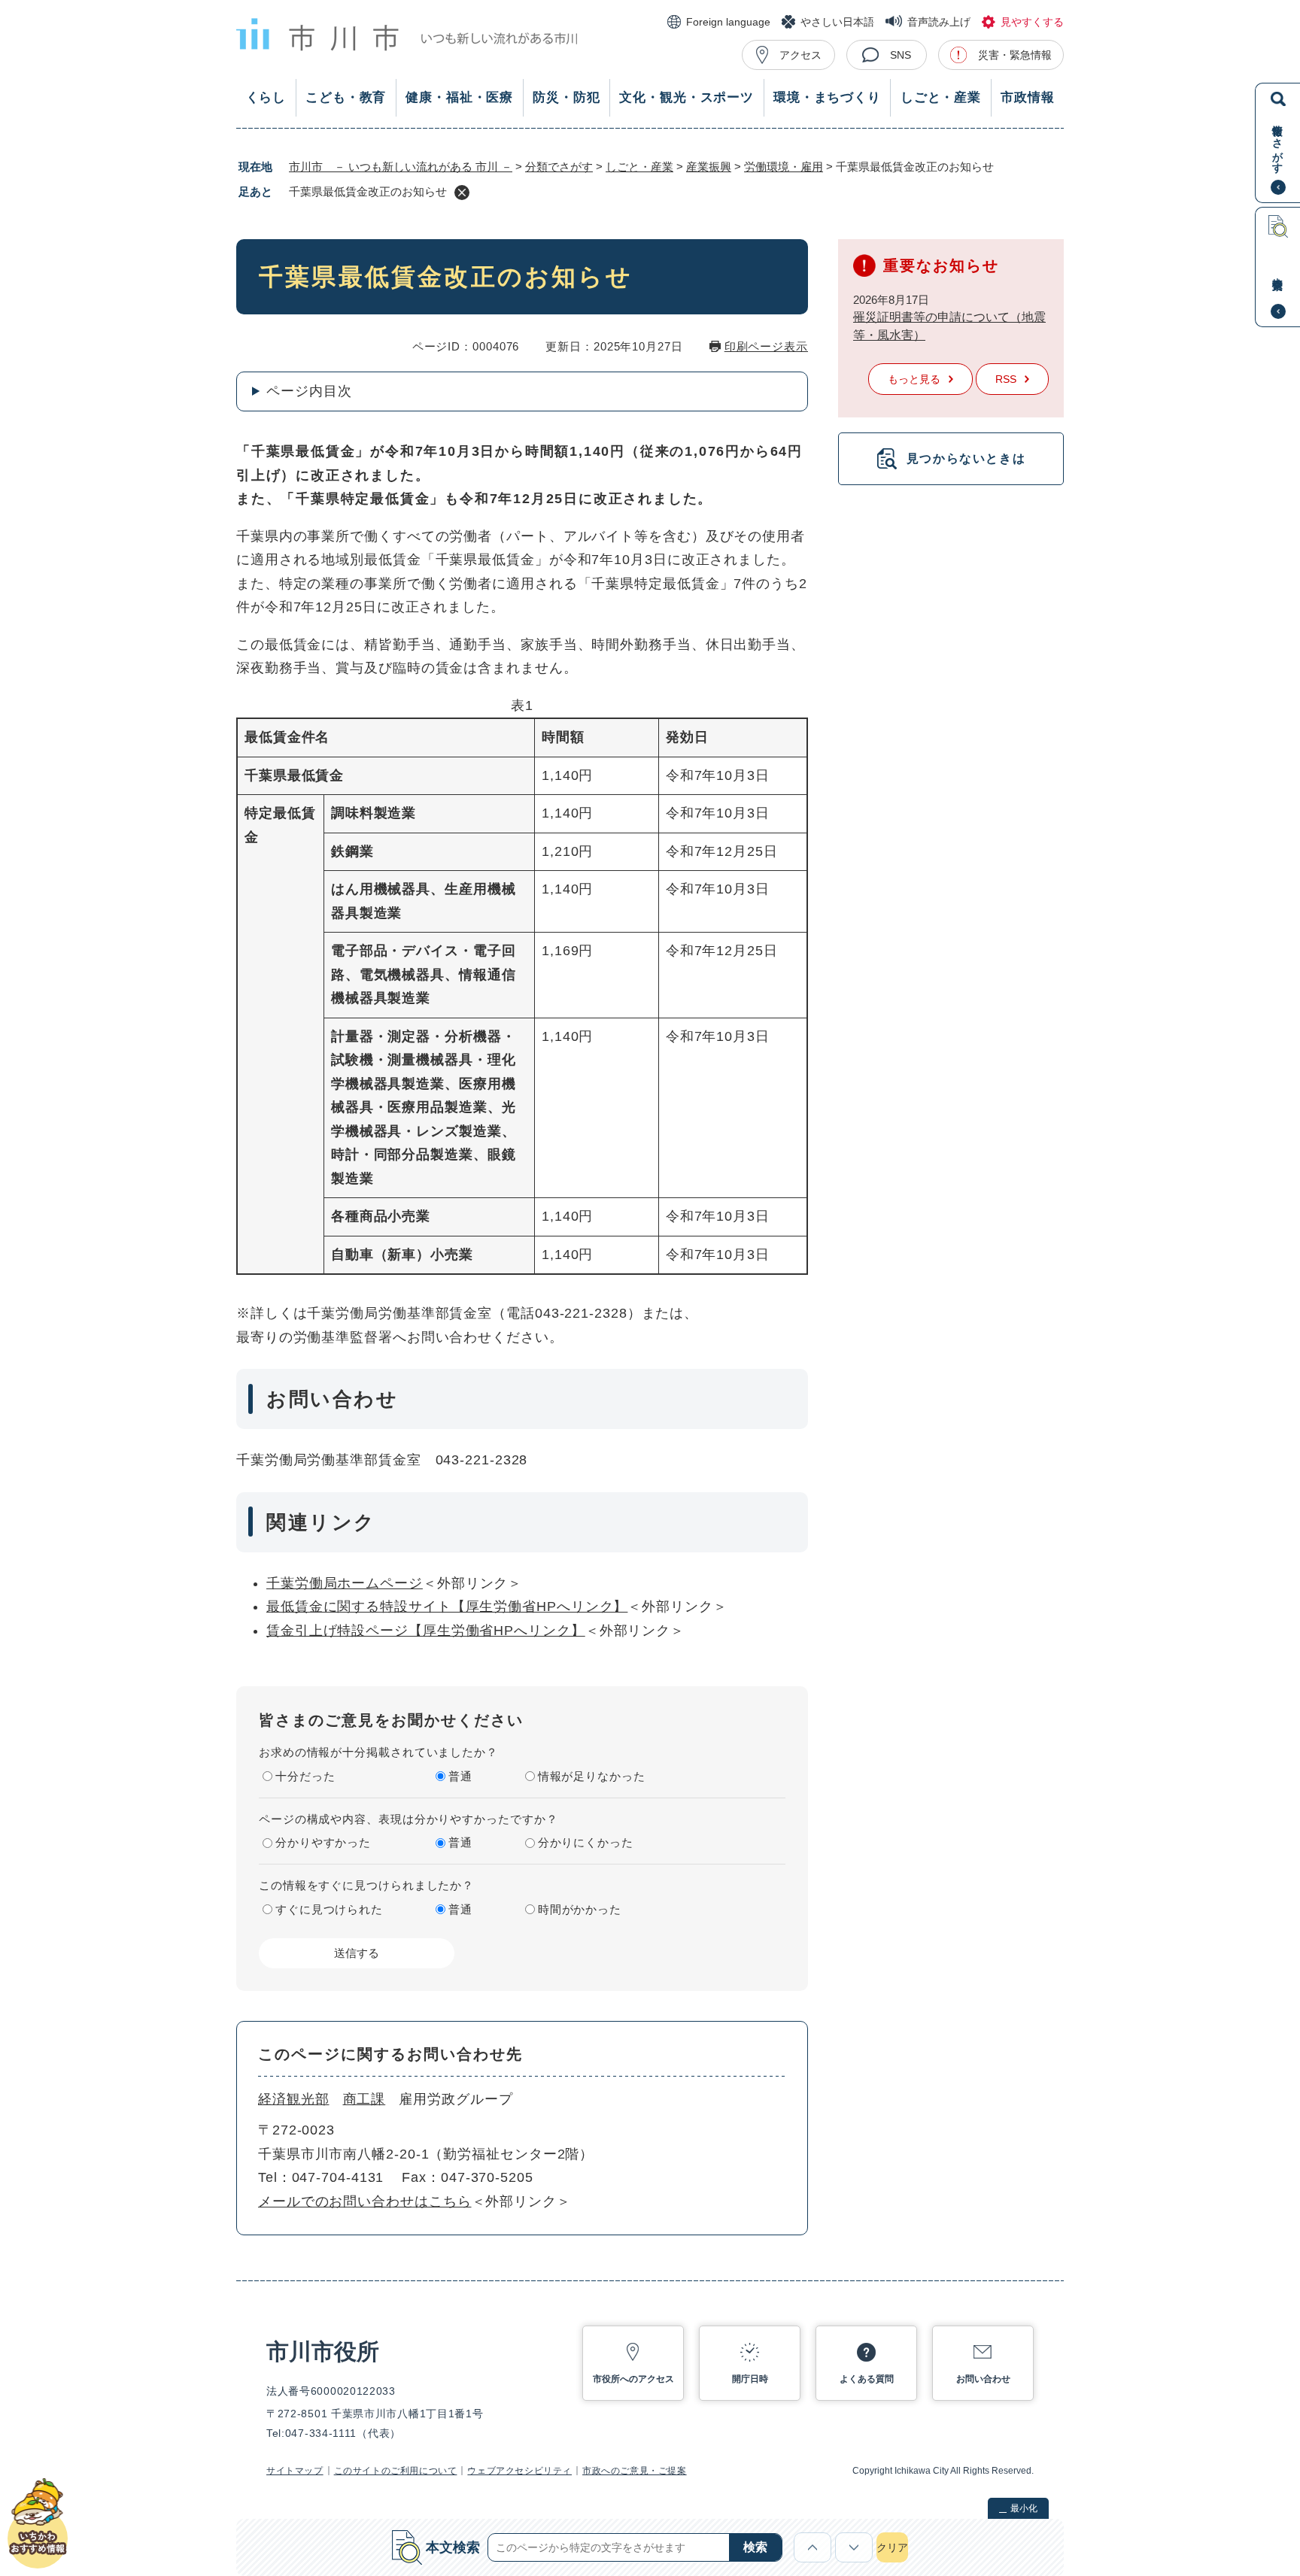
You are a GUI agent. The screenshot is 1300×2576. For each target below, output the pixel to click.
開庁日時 (750, 2379)
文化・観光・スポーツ (686, 97)
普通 (460, 1776)
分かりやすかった (323, 1842)
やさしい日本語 (837, 22)
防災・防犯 (566, 97)
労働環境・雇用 (784, 167)
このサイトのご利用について (396, 2471)
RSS (1006, 379)
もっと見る (914, 379)
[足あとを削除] (462, 193)
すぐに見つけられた (329, 1909)
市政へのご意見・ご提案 (635, 2471)
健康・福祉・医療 (459, 97)
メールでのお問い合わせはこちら (365, 2201)
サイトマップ (295, 2471)
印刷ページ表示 (766, 346)
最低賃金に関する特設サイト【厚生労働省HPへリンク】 (447, 1607)
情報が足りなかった (592, 1776)
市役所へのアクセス (633, 2379)
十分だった (305, 1776)
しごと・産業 (941, 97)
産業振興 (709, 167)
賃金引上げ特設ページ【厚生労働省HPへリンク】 (426, 1631)
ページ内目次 (309, 391)
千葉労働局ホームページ (345, 1583)
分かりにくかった (586, 1842)
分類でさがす (559, 167)
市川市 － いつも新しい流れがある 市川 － (401, 167)
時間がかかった (580, 1909)
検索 (755, 2547)
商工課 (364, 2099)
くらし (266, 97)
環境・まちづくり (827, 97)
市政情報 (1027, 97)
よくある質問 (867, 2379)
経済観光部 (294, 2099)
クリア (892, 2547)
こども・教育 (346, 97)
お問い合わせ (983, 2379)
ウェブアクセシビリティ (519, 2471)
